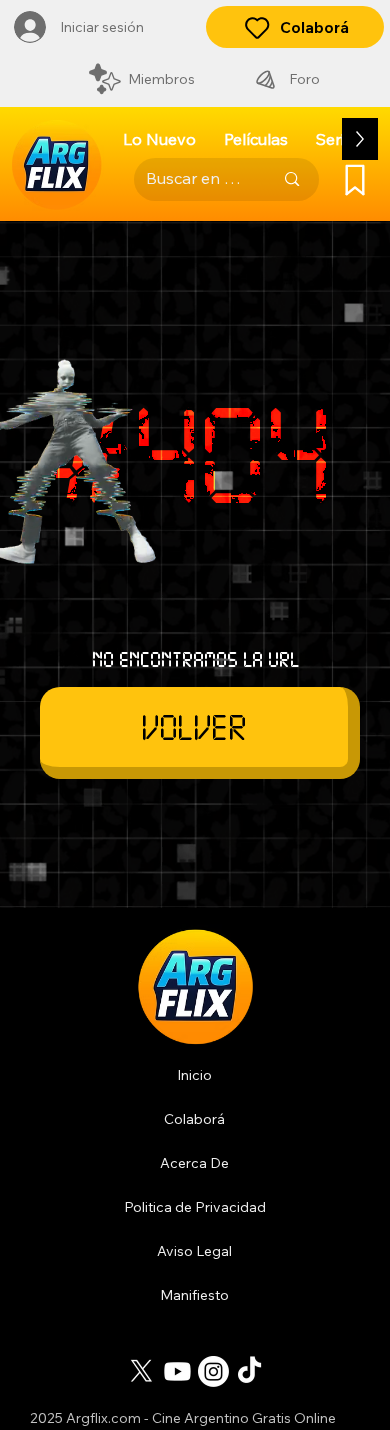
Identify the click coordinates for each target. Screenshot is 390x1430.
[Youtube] (177, 1371)
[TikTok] (249, 1371)
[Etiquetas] (354, 180)
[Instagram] (213, 1371)
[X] (141, 1371)
